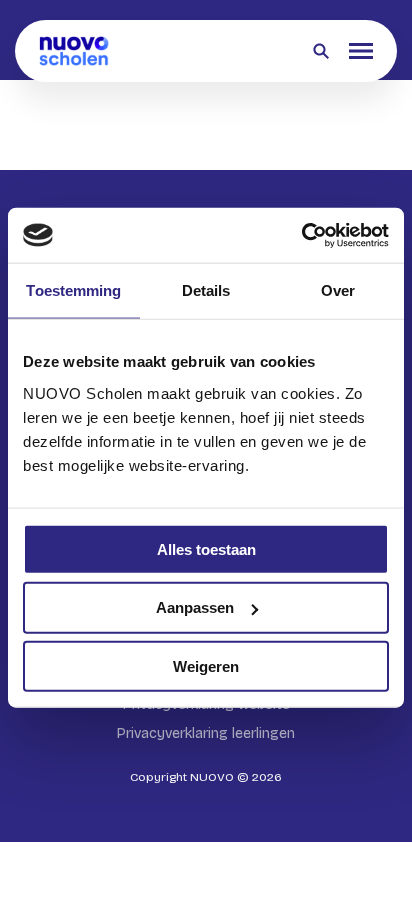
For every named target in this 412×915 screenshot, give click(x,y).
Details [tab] (206, 290)
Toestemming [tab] (73, 290)
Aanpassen (195, 607)
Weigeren (206, 666)
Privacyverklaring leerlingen (206, 733)
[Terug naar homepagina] (74, 51)
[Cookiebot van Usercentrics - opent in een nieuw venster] (301, 235)
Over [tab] (338, 290)
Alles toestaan (206, 548)
